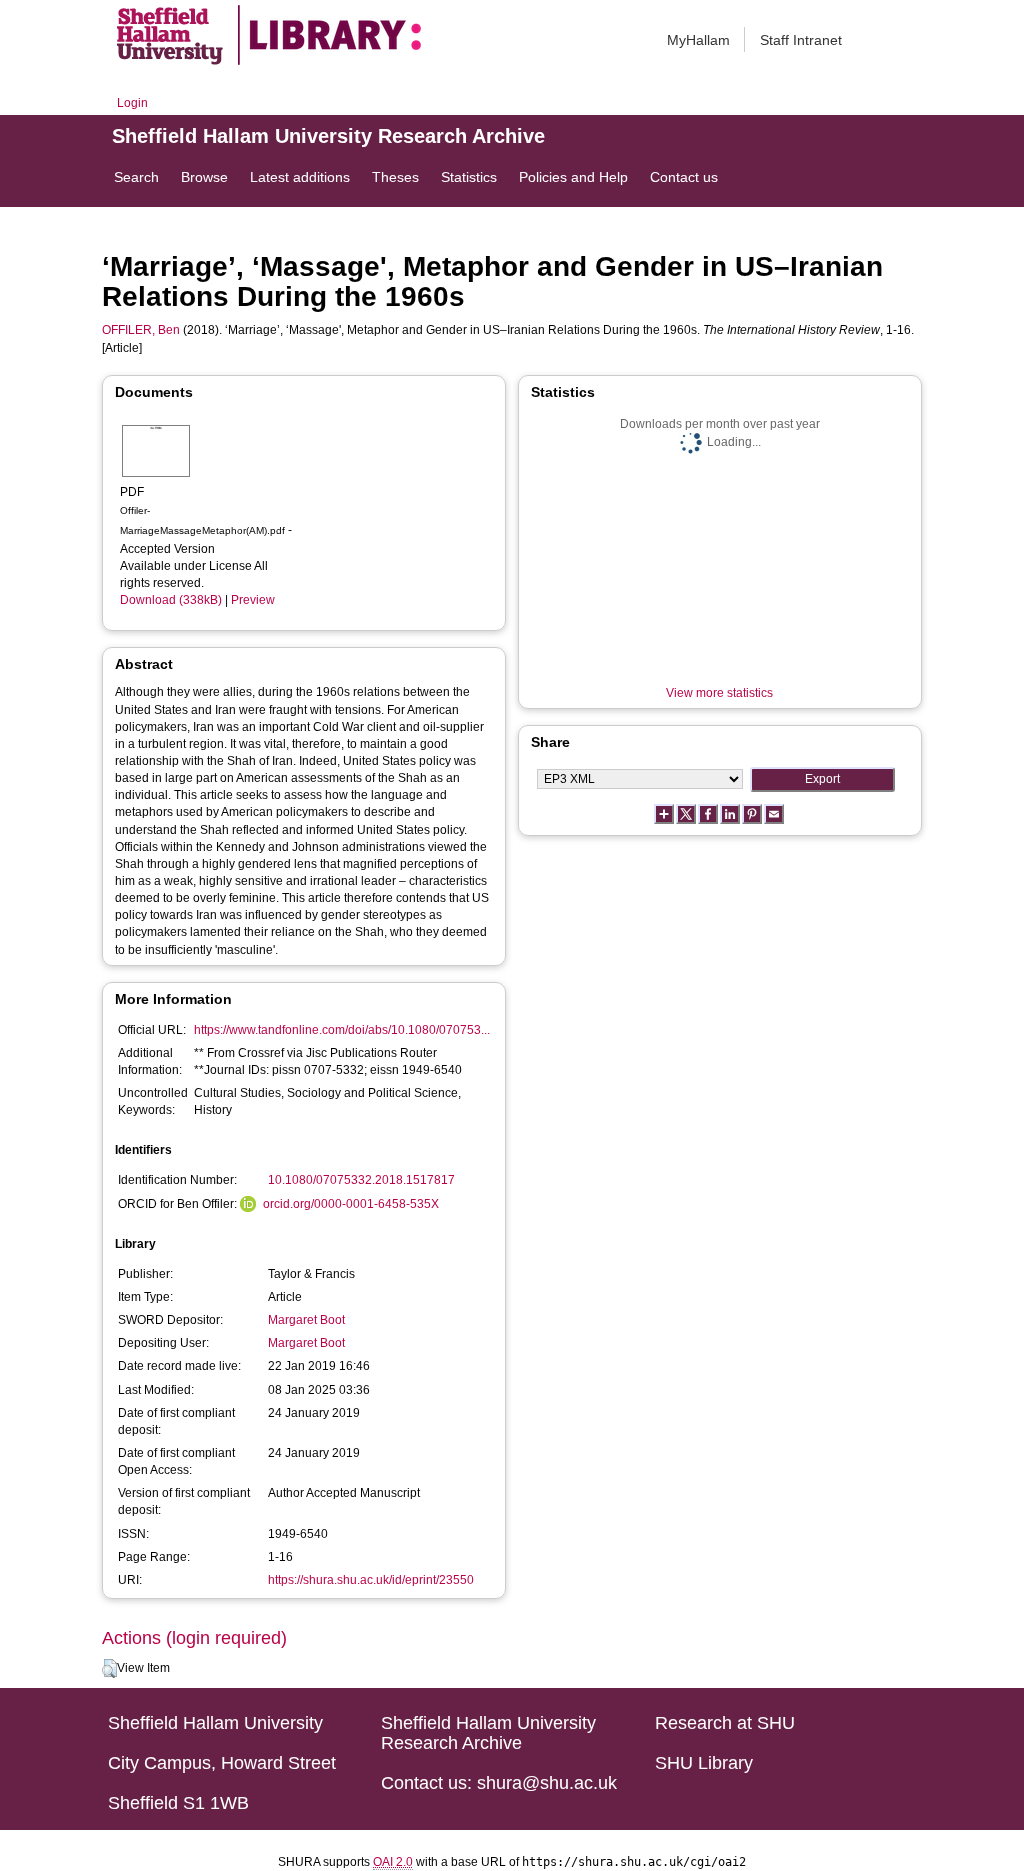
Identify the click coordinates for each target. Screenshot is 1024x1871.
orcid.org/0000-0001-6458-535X (351, 1204)
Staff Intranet (801, 40)
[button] (109, 1669)
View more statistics (719, 693)
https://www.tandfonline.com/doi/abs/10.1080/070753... (342, 1030)
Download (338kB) (171, 600)
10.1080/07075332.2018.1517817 (361, 1180)
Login (132, 103)
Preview (253, 600)
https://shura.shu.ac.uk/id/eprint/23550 (371, 1580)
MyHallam (698, 40)
